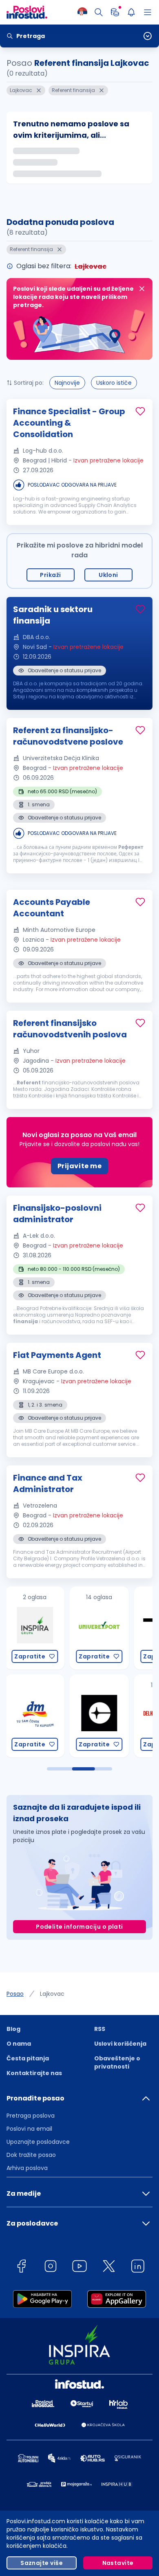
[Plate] (115, 12)
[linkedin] (138, 2267)
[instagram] (51, 2267)
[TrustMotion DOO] (101, 1628)
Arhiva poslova (27, 2168)
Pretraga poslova (31, 2116)
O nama (19, 2044)
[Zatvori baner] (142, 289)
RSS (100, 2029)
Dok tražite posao (31, 2155)
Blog (13, 2029)
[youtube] (79, 2267)
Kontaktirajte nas (34, 2073)
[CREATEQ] (37, 1716)
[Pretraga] (99, 12)
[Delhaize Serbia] (101, 1716)
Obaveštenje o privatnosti (117, 2062)
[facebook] (21, 2267)
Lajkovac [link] (52, 1994)
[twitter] (109, 2267)
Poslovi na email (29, 2129)
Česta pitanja (28, 2058)
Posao (15, 1994)
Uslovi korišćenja (120, 2044)
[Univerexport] (37, 1628)
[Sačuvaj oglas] (140, 411)
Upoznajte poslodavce (38, 2142)
